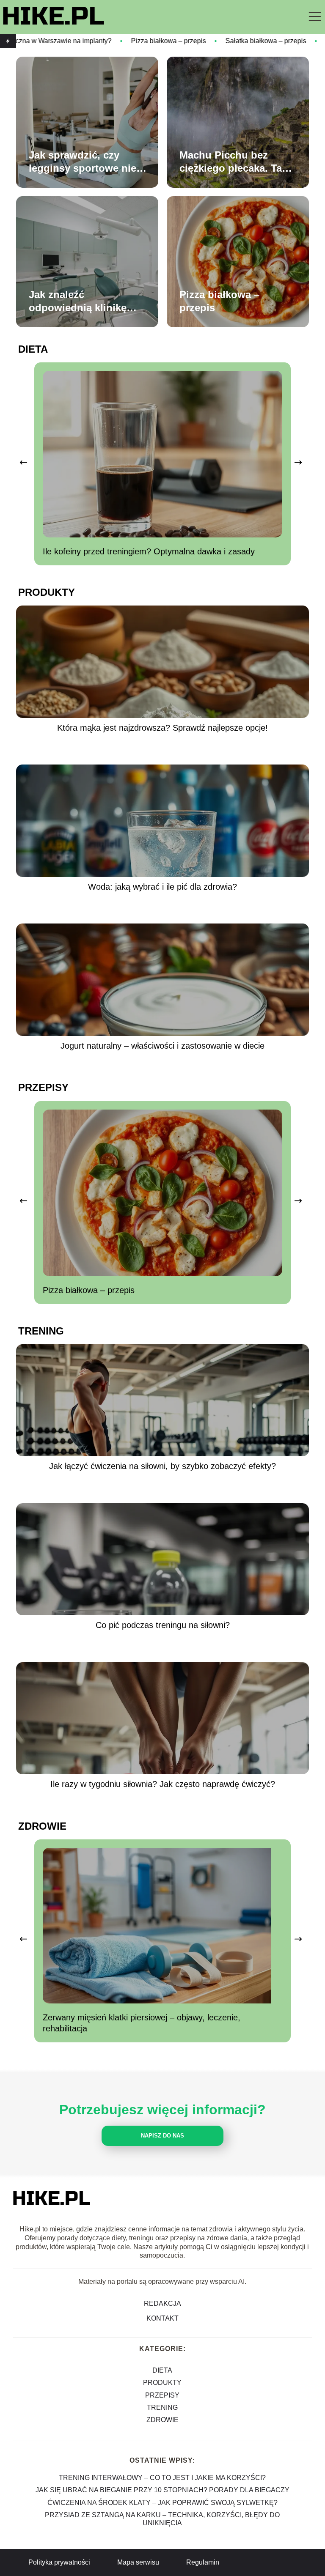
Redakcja (162, 2303)
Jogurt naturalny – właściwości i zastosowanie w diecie (162, 1046)
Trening (41, 1331)
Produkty (47, 592)
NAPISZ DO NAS (162, 2136)
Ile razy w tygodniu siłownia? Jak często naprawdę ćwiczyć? (163, 1784)
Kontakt (162, 2318)
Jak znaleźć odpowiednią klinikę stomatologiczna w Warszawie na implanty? (78, 301)
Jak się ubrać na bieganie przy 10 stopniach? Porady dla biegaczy (162, 2490)
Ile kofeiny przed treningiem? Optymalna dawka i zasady (149, 551)
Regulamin (203, 2562)
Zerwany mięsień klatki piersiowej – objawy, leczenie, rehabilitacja (142, 2023)
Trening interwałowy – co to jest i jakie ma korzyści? (162, 2478)
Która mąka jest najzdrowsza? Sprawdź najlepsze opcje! (162, 728)
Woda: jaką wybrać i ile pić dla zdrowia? (162, 887)
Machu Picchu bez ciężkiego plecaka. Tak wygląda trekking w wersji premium (233, 162)
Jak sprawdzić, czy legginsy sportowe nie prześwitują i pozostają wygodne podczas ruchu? (92, 162)
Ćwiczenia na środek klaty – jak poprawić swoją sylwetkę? (162, 2503)
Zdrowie (42, 1826)
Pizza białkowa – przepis (80, 41)
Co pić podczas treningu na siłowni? (163, 1625)
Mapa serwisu (138, 2562)
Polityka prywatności (59, 2562)
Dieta (33, 349)
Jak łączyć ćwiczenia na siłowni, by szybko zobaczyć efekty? (162, 1466)
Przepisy (43, 1087)
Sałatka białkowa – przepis (178, 41)
